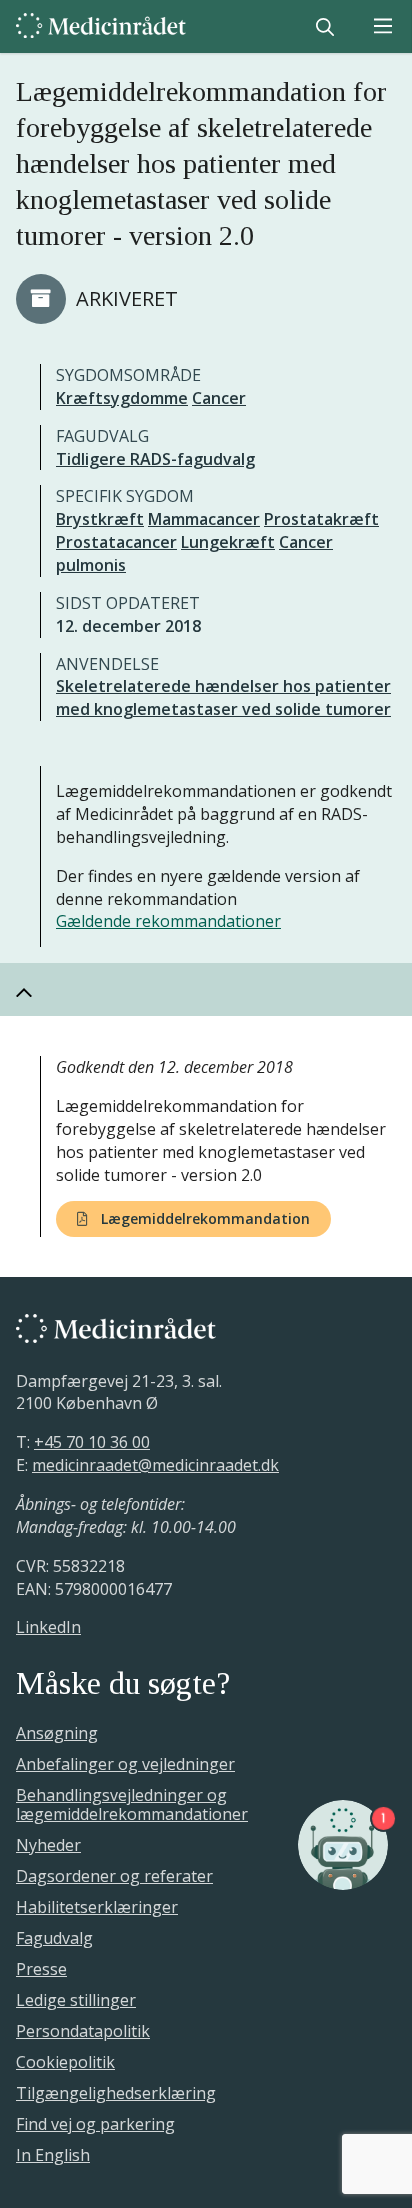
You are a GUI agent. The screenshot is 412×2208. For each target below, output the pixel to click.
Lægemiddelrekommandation (203, 1218)
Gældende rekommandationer (168, 921)
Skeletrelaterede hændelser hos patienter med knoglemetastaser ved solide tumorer (223, 697)
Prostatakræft (321, 519)
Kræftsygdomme (122, 398)
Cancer (219, 398)
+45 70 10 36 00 (92, 1442)
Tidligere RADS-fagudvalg (155, 459)
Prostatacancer (116, 542)
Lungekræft (228, 542)
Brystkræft (100, 519)
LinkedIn (48, 1627)
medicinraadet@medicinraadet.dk (155, 1465)
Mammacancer (204, 519)
